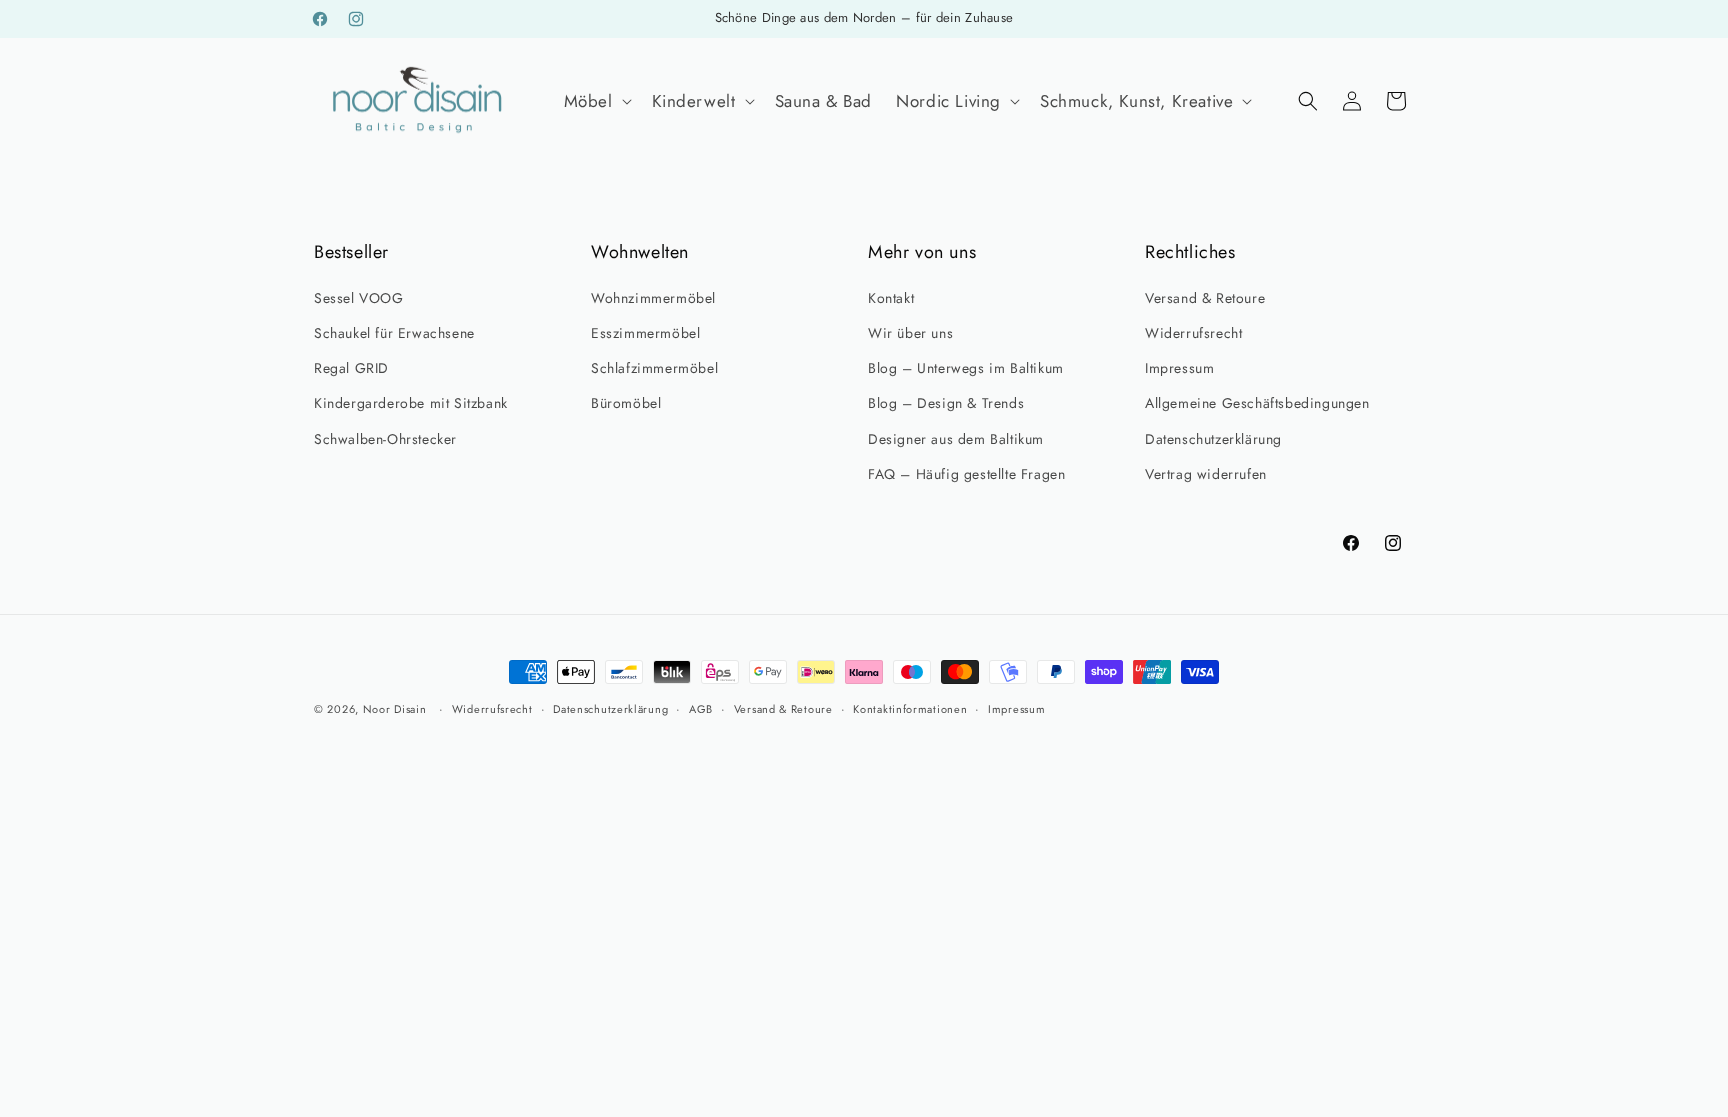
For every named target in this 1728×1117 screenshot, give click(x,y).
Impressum (1179, 368)
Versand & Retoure (1205, 298)
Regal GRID (351, 368)
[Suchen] (1308, 101)
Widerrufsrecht (1193, 333)
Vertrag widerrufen (1206, 474)
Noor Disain (395, 709)
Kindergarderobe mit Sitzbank (411, 403)
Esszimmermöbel (645, 333)
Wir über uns (910, 333)
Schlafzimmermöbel (654, 368)
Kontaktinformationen (910, 709)
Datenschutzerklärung (1213, 439)
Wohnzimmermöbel (653, 298)
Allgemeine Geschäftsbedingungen (1257, 403)
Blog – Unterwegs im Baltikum (966, 368)
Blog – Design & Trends (946, 403)
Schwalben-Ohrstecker (385, 439)
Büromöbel (626, 403)
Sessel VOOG (359, 298)
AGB (701, 709)
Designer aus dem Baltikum (956, 439)
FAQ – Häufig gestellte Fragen (966, 474)
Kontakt (891, 298)
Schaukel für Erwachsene (394, 333)
